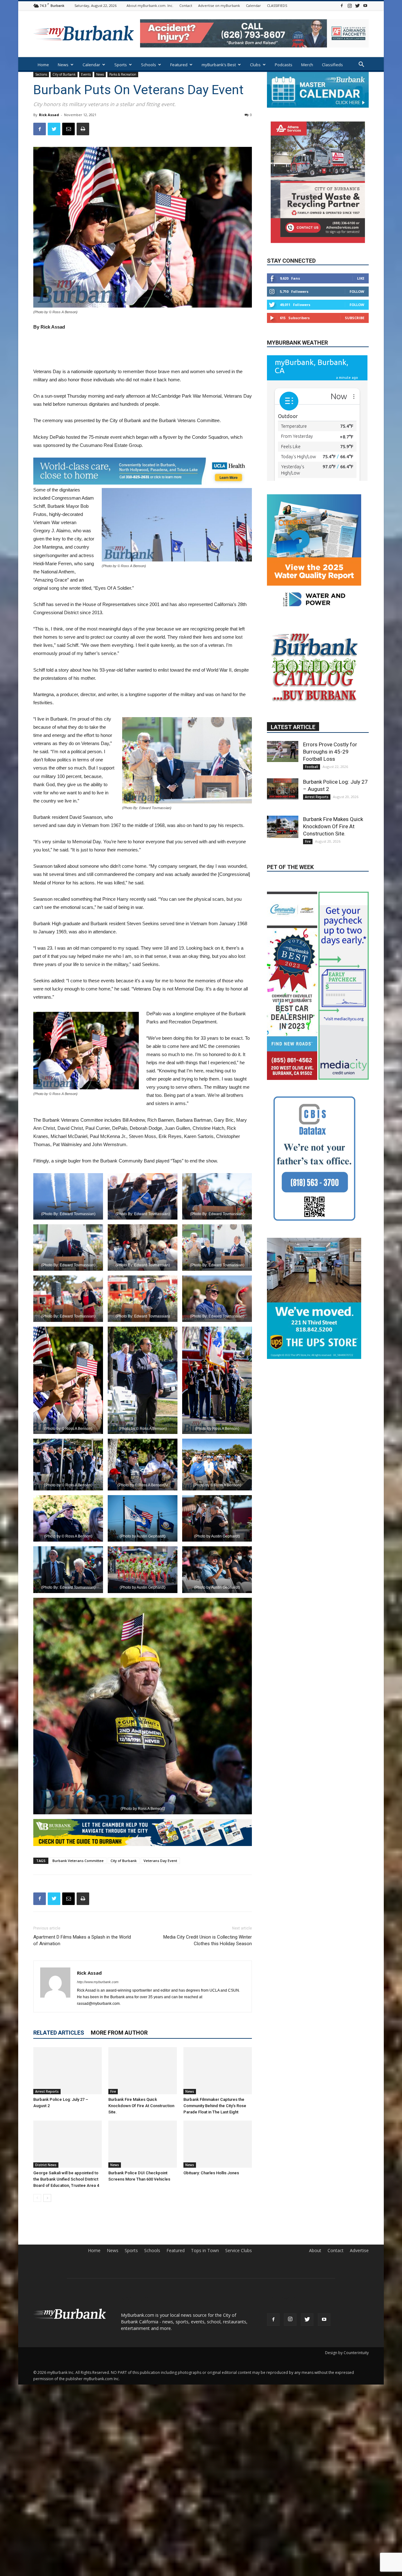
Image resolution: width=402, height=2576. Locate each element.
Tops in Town (205, 2251)
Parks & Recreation (123, 74)
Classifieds (332, 65)
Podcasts (284, 65)
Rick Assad (49, 115)
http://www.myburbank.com (98, 1982)
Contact (186, 5)
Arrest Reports (47, 2091)
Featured (179, 65)
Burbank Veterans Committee (78, 1861)
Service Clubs (239, 2251)
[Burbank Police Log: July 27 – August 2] (68, 2071)
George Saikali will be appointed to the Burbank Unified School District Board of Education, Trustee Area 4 (66, 2179)
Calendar (253, 5)
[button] (361, 65)
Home (43, 65)
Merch (307, 65)
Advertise (359, 2251)
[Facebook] (342, 5)
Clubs (255, 65)
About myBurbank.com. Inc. (150, 5)
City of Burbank (64, 74)
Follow (357, 291)
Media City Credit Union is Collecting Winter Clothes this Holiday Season (208, 1940)
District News (46, 2165)
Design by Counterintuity (347, 2353)
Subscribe (355, 318)
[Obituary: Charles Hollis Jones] (218, 2144)
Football (312, 819)
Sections (41, 74)
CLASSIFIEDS (277, 5)
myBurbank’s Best (219, 65)
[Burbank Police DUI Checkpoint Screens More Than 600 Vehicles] (143, 2144)
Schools (149, 65)
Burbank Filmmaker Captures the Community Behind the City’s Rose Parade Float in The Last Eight (215, 2106)
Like (361, 278)
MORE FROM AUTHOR (119, 2033)
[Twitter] (357, 5)
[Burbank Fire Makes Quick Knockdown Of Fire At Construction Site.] (143, 2071)
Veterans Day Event (160, 1861)
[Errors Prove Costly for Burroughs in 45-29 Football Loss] (283, 804)
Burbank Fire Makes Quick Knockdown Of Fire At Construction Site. (141, 2106)
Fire (113, 2091)
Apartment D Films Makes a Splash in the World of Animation (82, 1940)
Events (86, 74)
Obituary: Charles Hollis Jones (211, 2173)
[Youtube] (365, 5)
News (63, 65)
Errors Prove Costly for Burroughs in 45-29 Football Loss (330, 804)
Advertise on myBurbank (219, 5)
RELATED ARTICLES (59, 2033)
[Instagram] (350, 5)
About (315, 2251)
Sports (121, 65)
